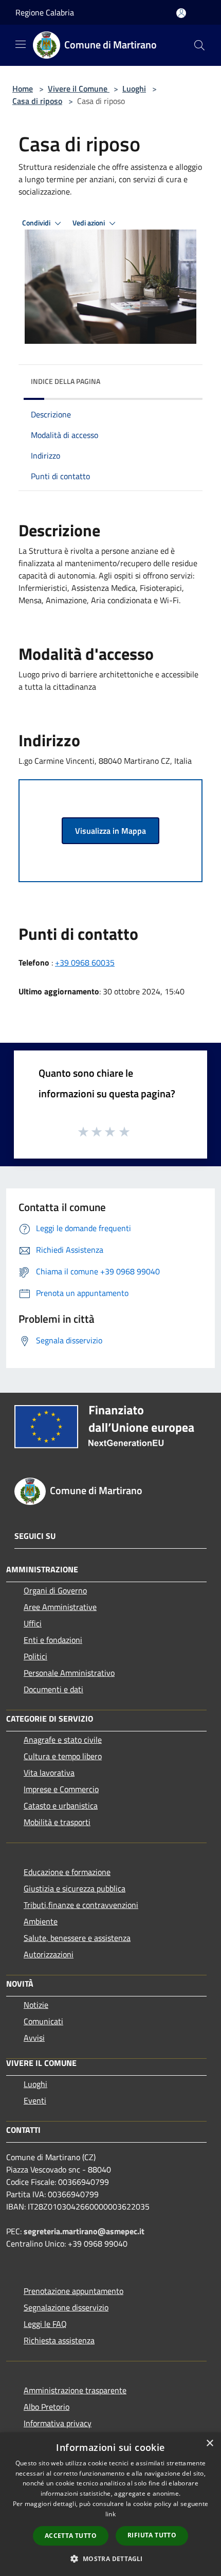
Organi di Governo (55, 1590)
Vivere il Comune (79, 89)
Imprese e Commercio (61, 1789)
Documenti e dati (53, 1689)
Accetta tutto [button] (71, 2536)
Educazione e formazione (67, 1872)
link (110, 2514)
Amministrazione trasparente (75, 2390)
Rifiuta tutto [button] (152, 2535)
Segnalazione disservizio (66, 2307)
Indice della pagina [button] (66, 381)
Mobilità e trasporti (57, 1822)
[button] (110, 2559)
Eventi (35, 2100)
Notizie (36, 2005)
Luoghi (134, 89)
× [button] (209, 2443)
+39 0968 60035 (85, 962)
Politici (35, 1656)
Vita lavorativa (49, 1773)
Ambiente (41, 1921)
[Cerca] (199, 45)
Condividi (37, 223)
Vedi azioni (89, 223)
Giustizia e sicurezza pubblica (75, 1888)
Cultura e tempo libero (63, 1756)
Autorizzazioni (49, 1954)
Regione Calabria (45, 12)
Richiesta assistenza (59, 2340)
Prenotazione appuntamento (73, 2291)
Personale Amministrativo (69, 1673)
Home (23, 89)
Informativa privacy (58, 2423)
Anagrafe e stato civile (63, 1740)
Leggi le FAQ (45, 2324)
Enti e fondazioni (53, 1640)
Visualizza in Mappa (110, 831)
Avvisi (34, 2038)
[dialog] (110, 2504)
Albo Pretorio (47, 2407)
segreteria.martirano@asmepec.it (84, 2231)
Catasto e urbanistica (61, 1806)
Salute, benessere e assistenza (77, 1938)
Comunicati (43, 2021)
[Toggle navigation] (21, 44)
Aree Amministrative (60, 1607)
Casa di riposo (37, 101)
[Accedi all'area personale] (181, 13)
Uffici (33, 1623)
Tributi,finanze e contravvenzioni (81, 1905)
